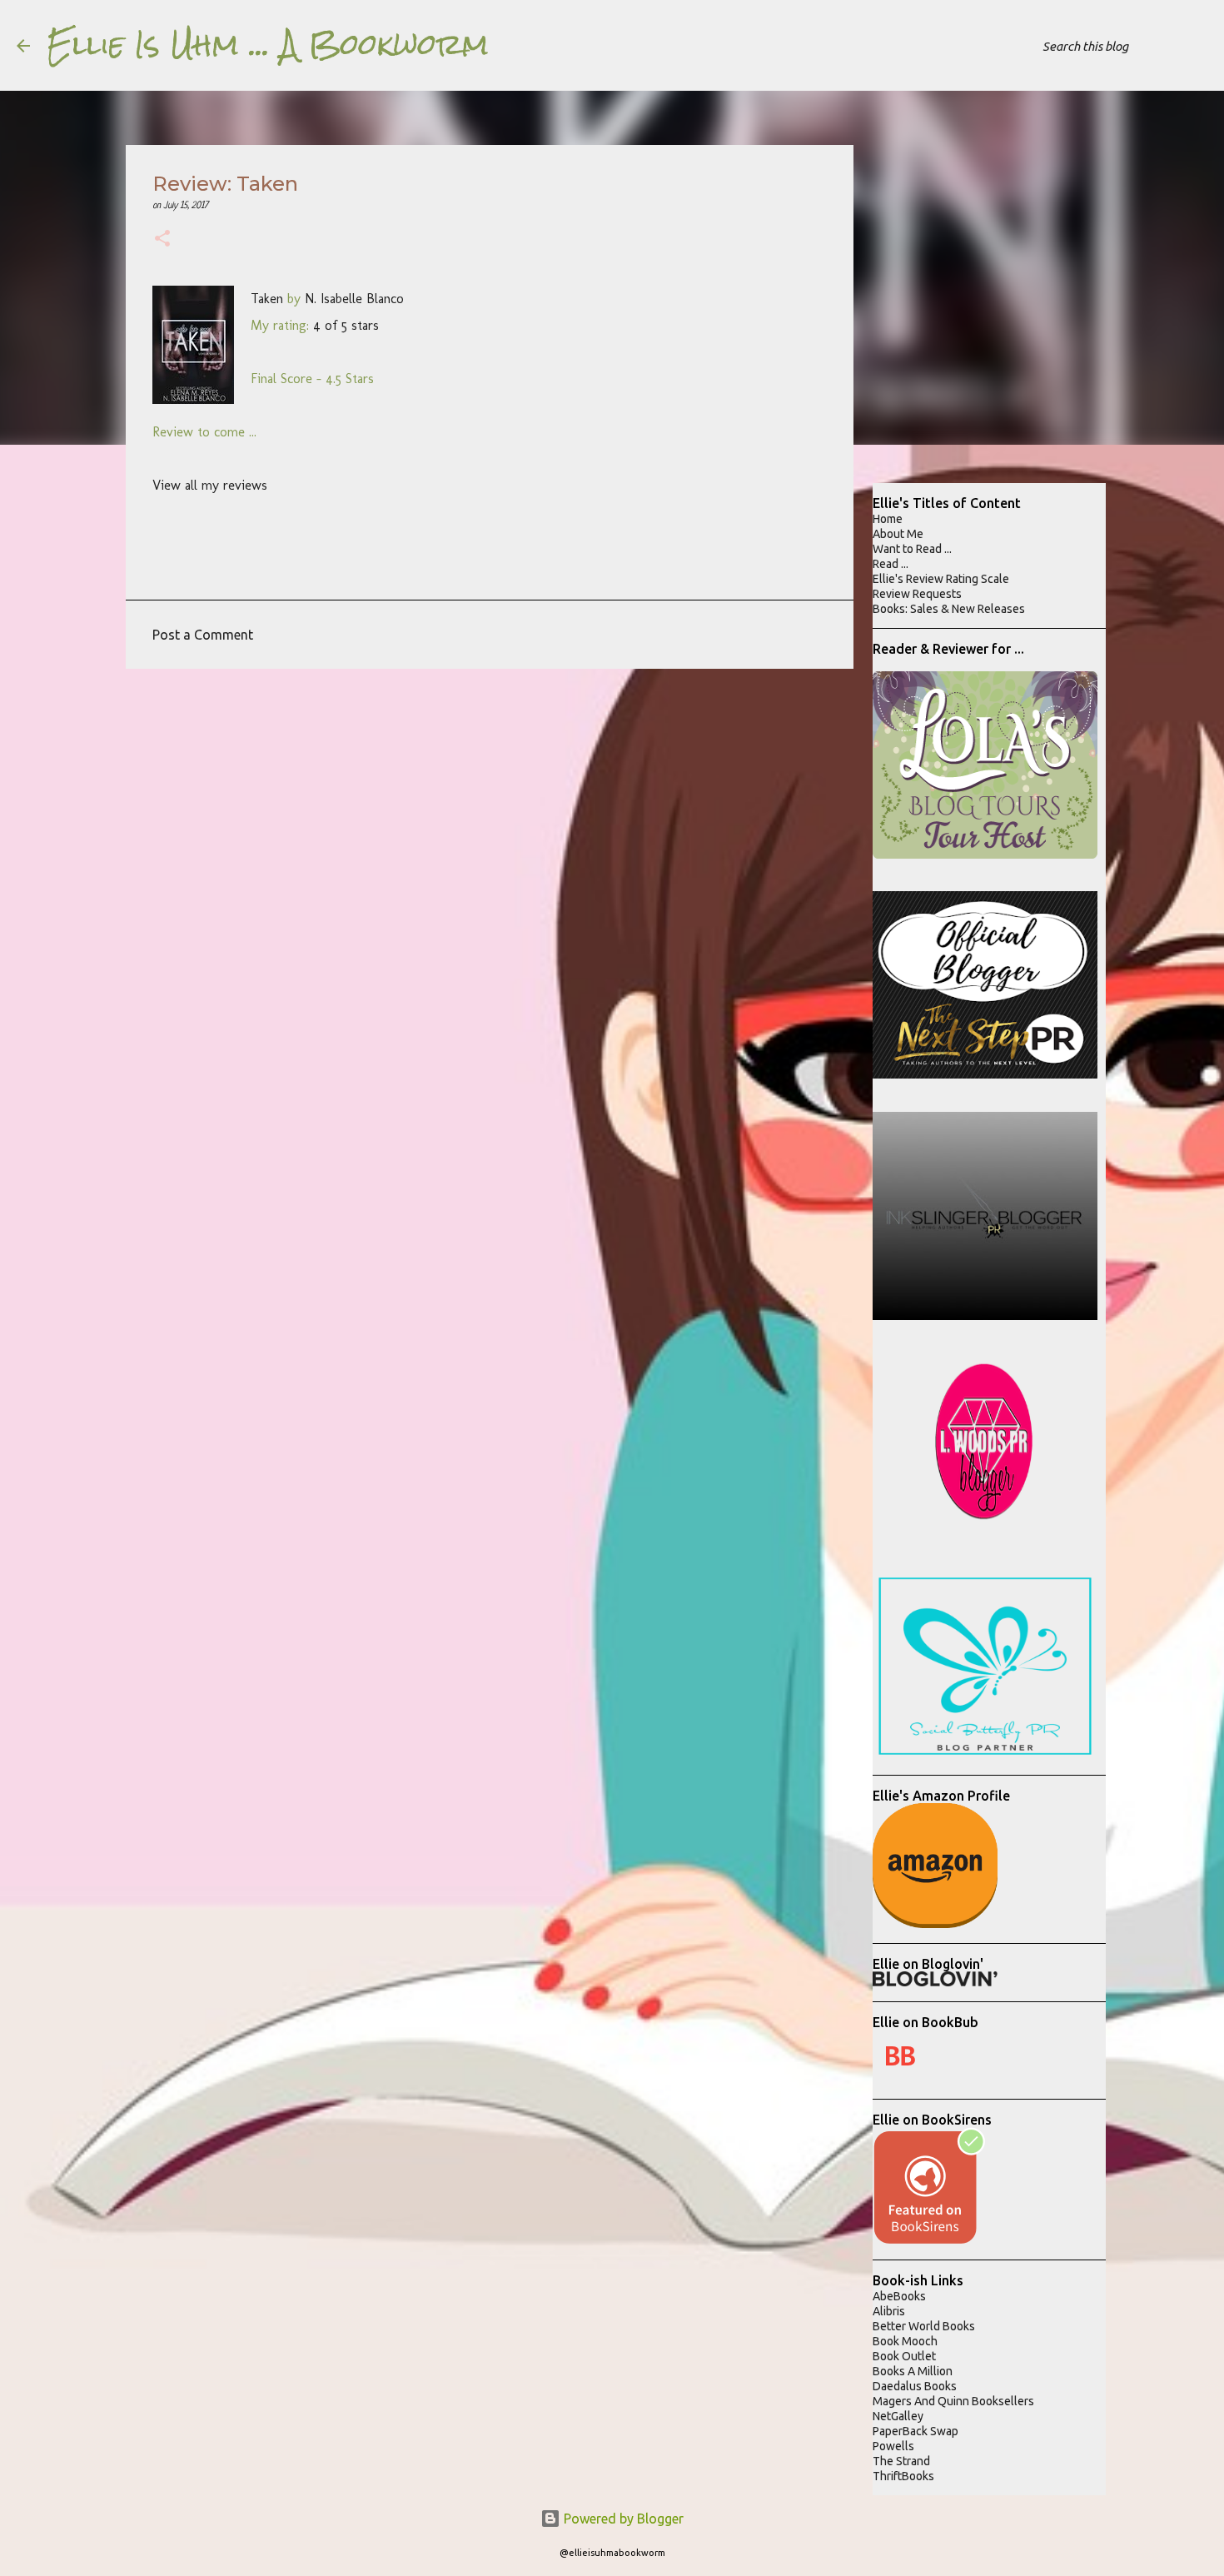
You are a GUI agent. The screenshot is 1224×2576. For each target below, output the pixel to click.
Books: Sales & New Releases (949, 609)
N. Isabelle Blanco (354, 299)
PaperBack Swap (916, 2431)
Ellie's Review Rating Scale (941, 579)
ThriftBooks (903, 2476)
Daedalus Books (915, 2386)
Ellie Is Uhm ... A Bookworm (268, 45)
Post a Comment (203, 635)
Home (888, 519)
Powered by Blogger (622, 2519)
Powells (893, 2446)
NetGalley (898, 2416)
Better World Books (924, 2326)
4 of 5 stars (346, 325)
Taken (267, 299)
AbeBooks (899, 2296)
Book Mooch (905, 2341)
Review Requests (917, 594)
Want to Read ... (912, 549)
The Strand (901, 2461)
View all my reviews (210, 485)
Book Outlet (904, 2356)
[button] (162, 240)
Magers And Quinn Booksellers (953, 2401)
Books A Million (913, 2371)
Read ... (891, 564)
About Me (898, 534)
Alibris (889, 2311)
